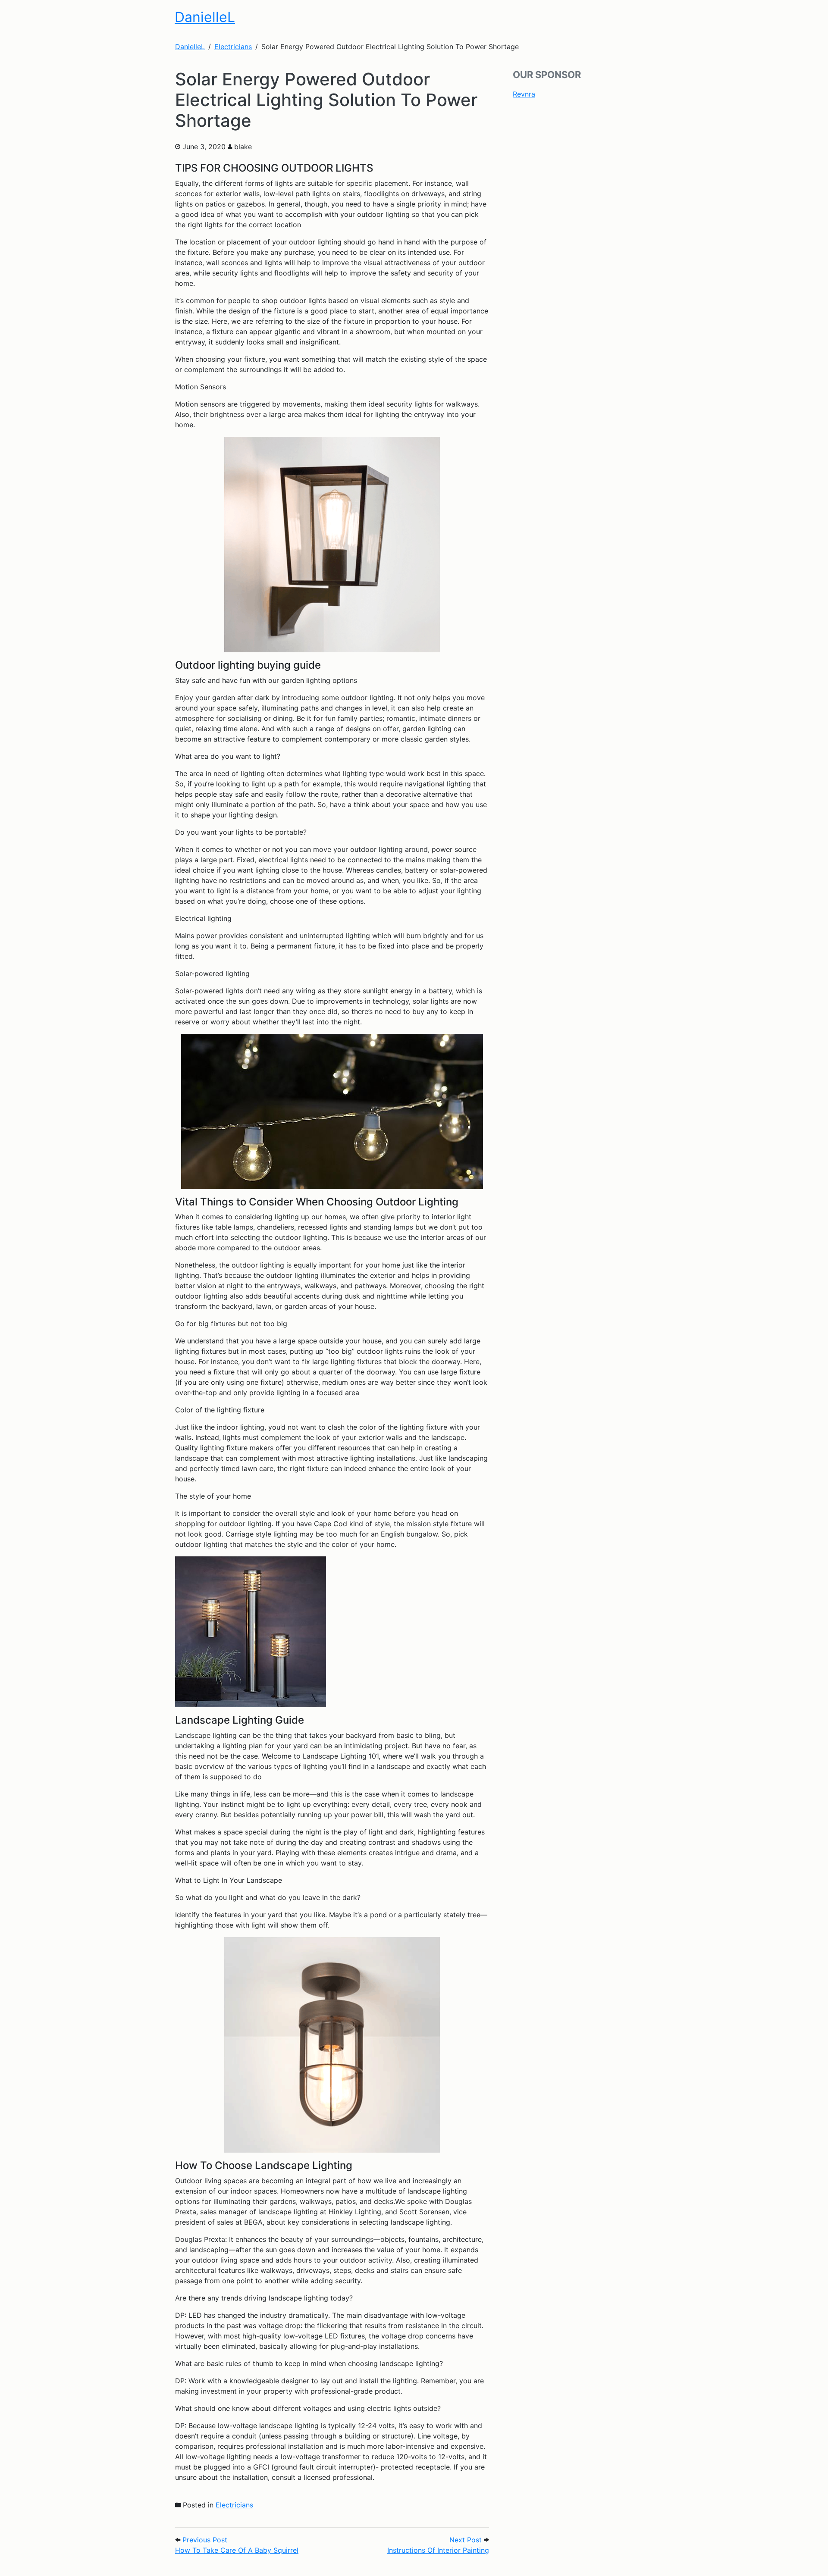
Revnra (524, 94)
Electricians (234, 2505)
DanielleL (205, 17)
